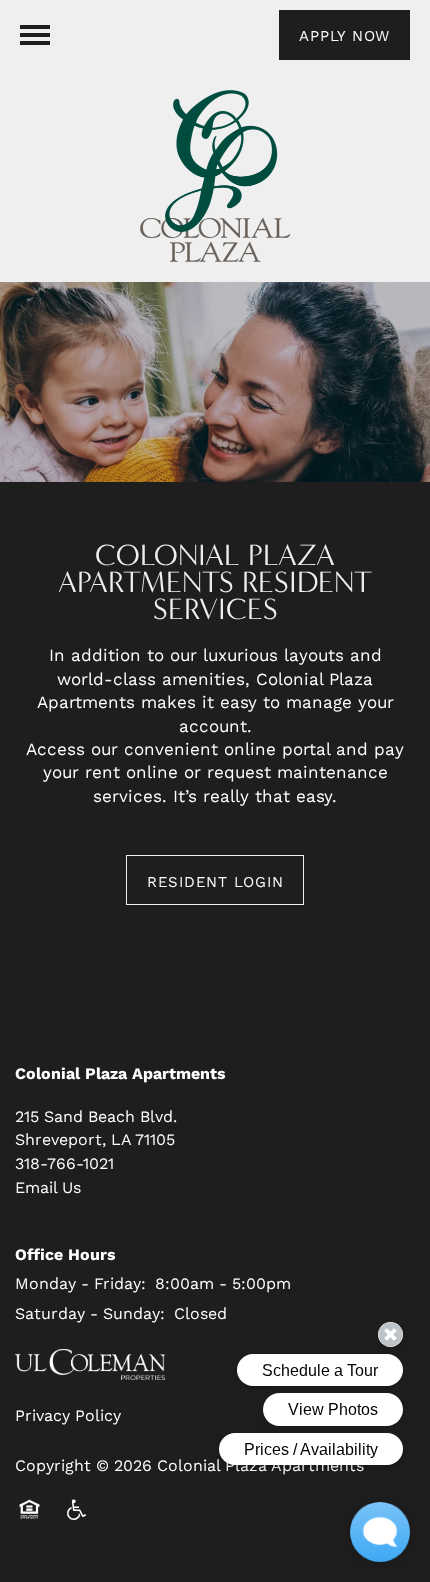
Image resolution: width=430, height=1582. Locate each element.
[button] (344, 35)
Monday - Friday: (80, 1282)
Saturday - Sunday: (90, 1312)
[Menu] (35, 35)
